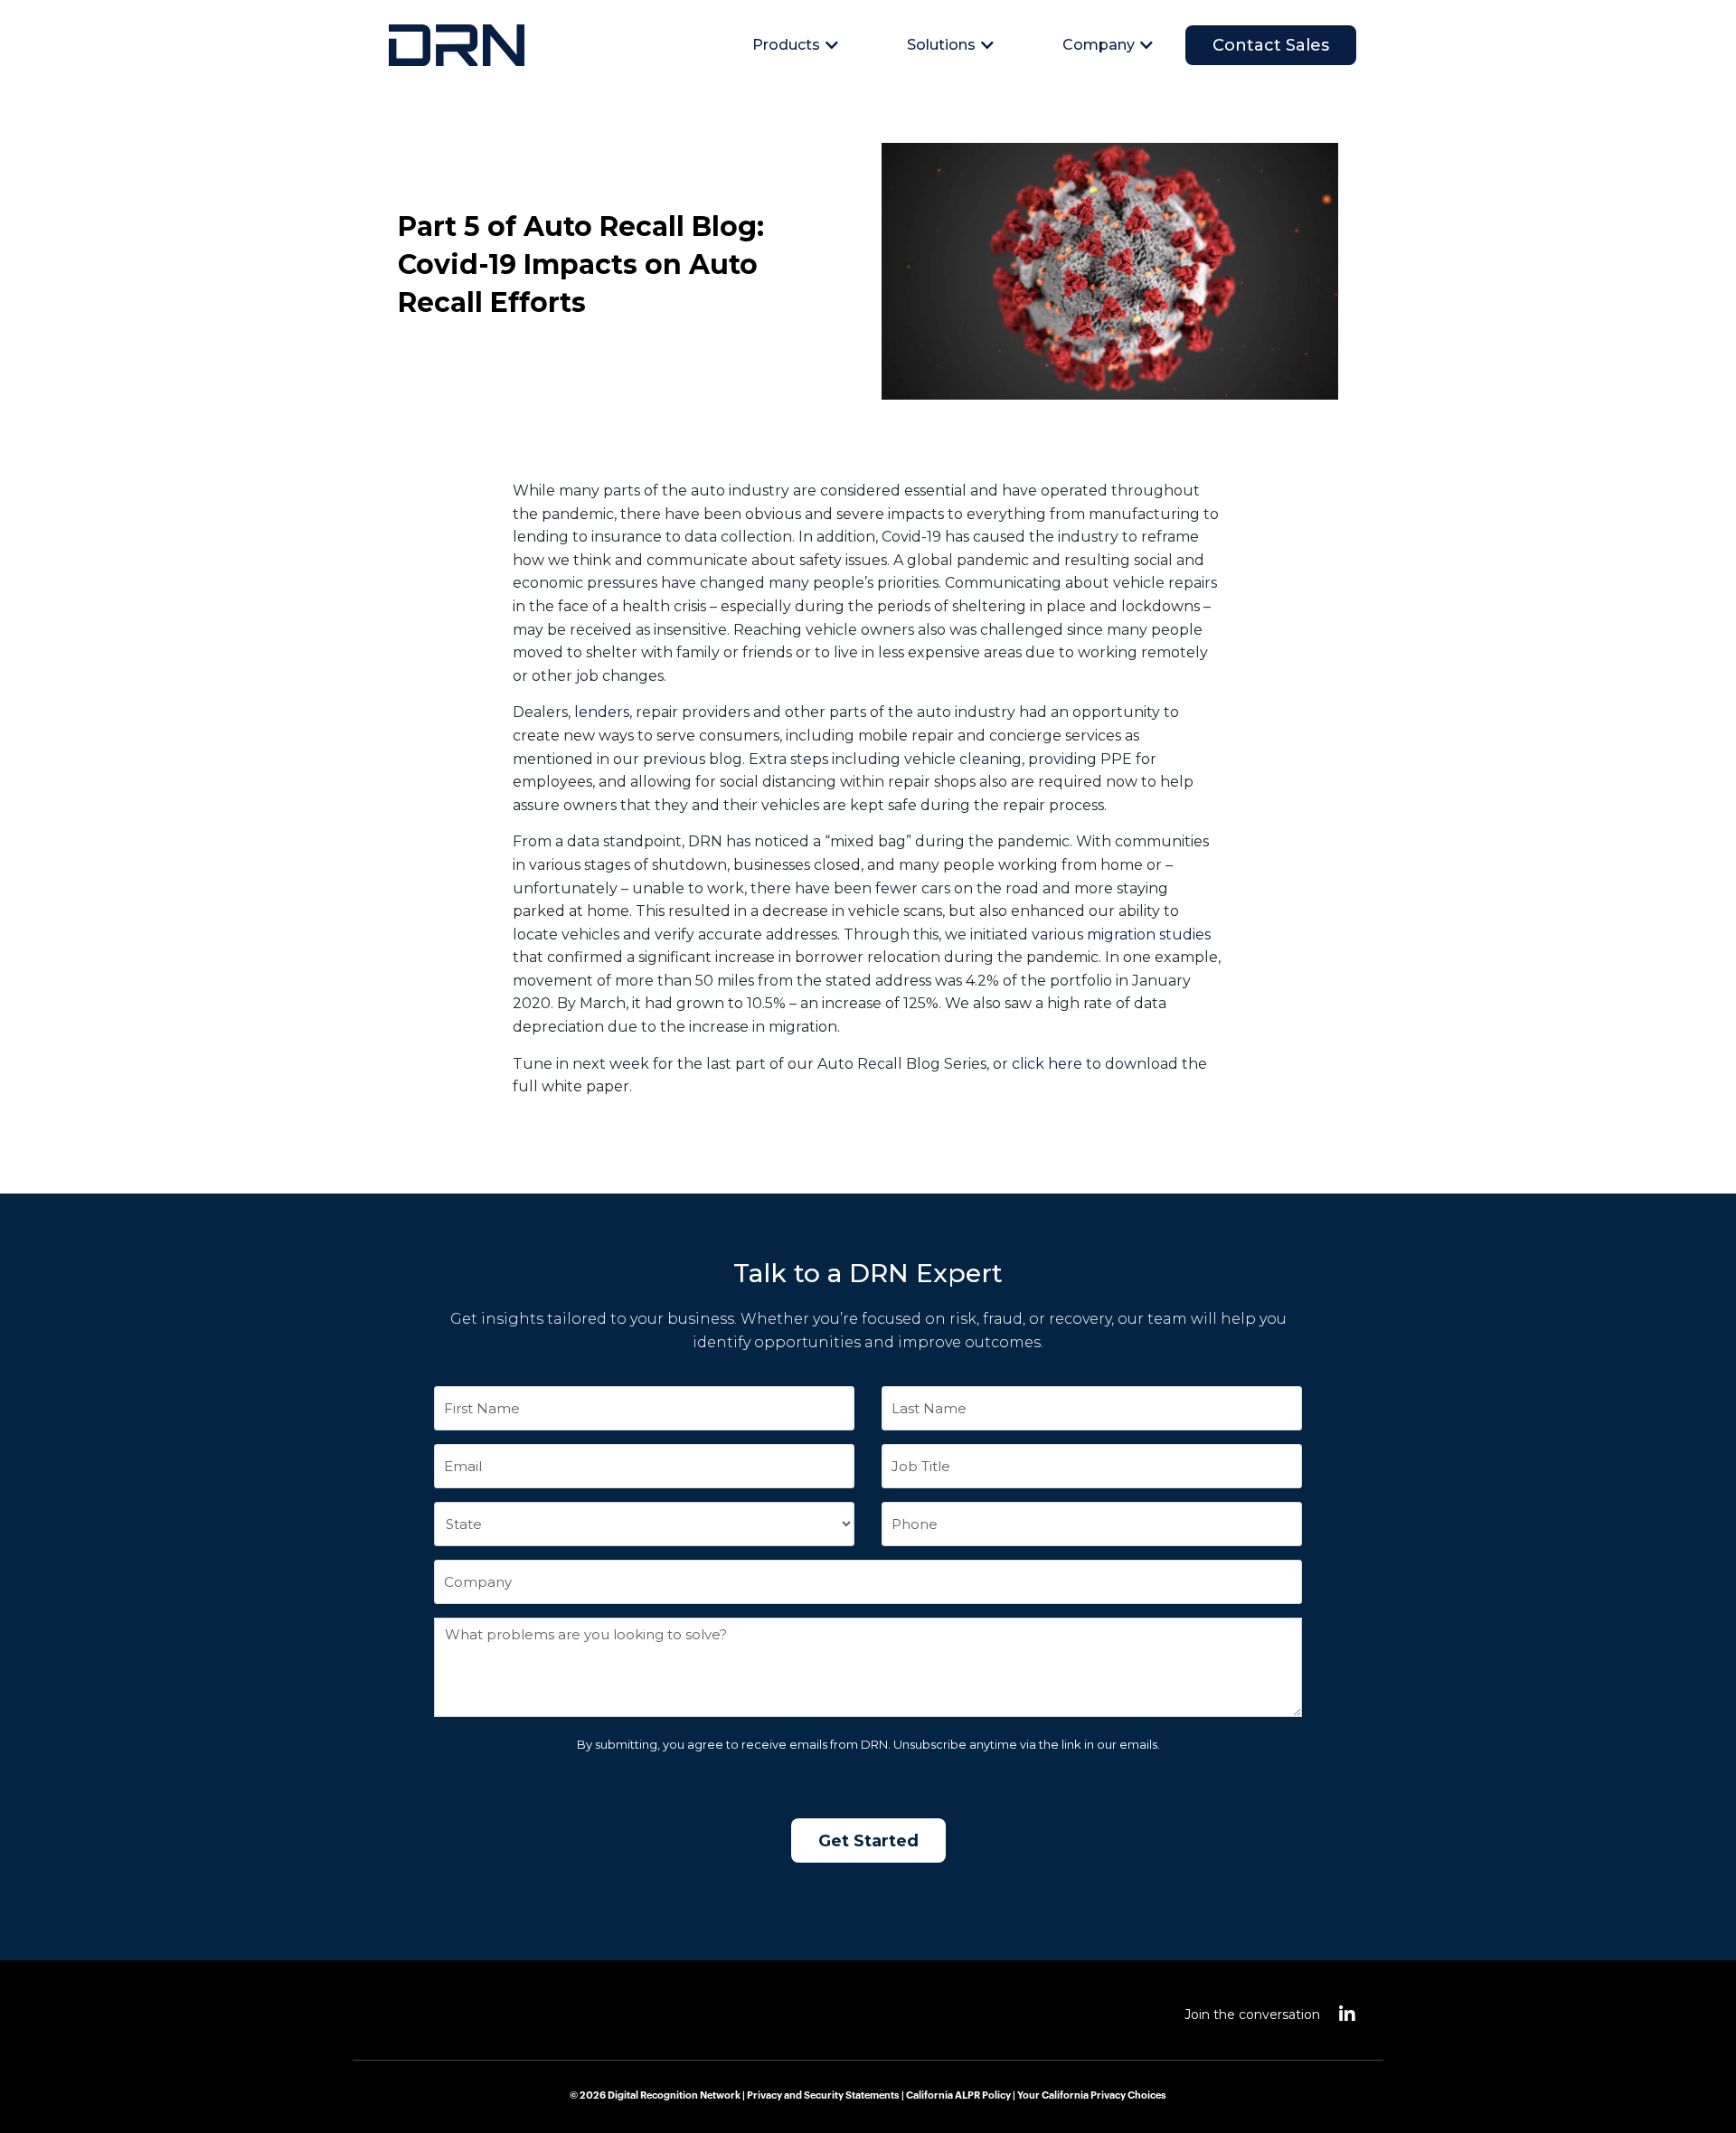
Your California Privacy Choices (1092, 2095)
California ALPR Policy (958, 2095)
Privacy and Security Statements (823, 2095)
